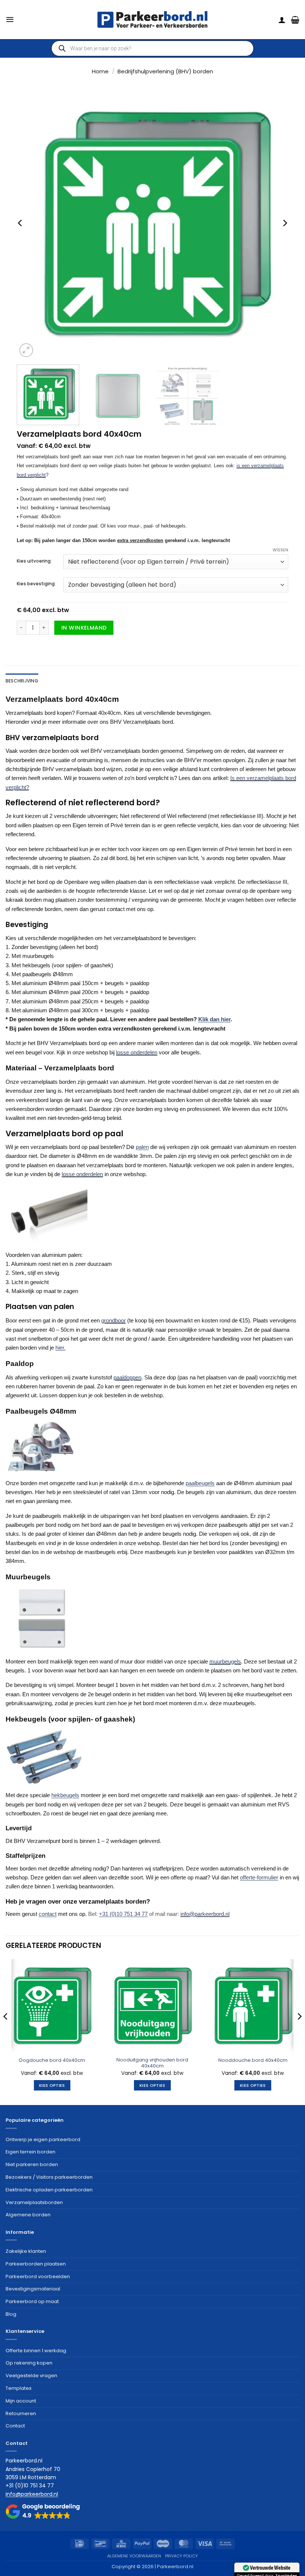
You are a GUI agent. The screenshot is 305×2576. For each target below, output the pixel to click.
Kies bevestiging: (36, 584)
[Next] (285, 223)
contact (48, 1914)
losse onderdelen (137, 1052)
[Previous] (20, 223)
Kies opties (52, 2085)
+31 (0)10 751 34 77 (123, 1914)
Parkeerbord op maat (32, 2301)
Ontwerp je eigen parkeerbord (43, 2139)
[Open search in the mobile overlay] (152, 48)
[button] (10, 19)
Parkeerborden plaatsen (36, 2264)
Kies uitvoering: (34, 561)
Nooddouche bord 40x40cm (253, 2061)
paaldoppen (127, 1377)
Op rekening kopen (29, 2363)
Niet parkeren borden (32, 2164)
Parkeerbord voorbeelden (38, 2276)
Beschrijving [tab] (22, 681)
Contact (15, 2426)
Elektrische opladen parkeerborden (49, 2190)
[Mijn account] (282, 20)
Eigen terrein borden (30, 2152)
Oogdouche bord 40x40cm (52, 2061)
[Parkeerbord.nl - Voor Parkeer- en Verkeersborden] (152, 20)
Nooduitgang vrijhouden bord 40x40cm (152, 2063)
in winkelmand (84, 628)
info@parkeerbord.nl (205, 1914)
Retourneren (21, 2413)
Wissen (280, 550)
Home (100, 71)
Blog (11, 2314)
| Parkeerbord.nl (174, 2567)
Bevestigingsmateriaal (33, 2289)
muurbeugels (225, 1661)
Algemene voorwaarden (134, 2556)
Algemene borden (28, 2215)
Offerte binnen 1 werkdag (36, 2351)
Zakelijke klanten (26, 2251)
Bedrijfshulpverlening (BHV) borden (165, 71)
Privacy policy (182, 2556)
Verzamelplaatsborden (34, 2202)
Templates (19, 2388)
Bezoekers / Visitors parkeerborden (49, 2177)
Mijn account (21, 2401)
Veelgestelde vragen (31, 2376)
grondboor (113, 1320)
